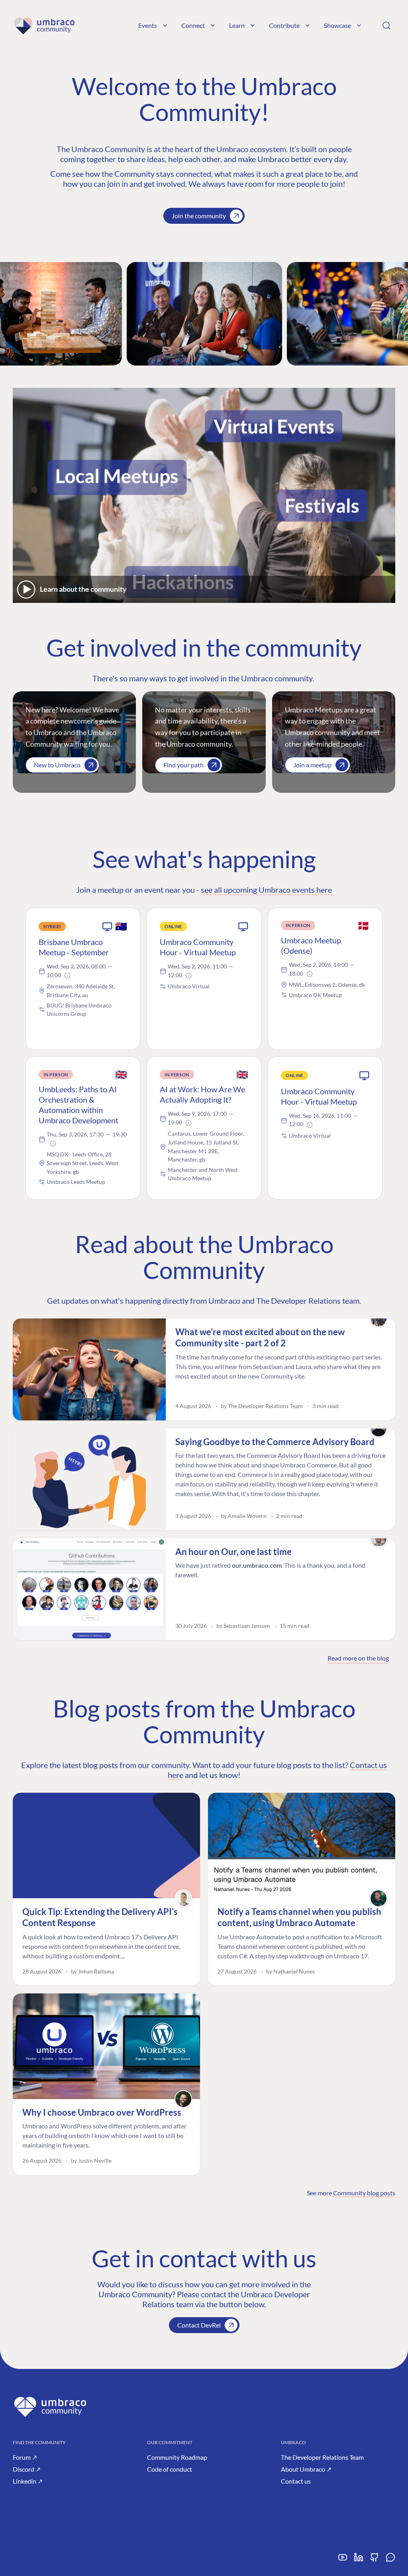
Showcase (337, 25)
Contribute (284, 25)
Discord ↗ (27, 2469)
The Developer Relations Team (322, 2457)
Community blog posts (364, 2193)
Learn (237, 25)
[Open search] (386, 25)
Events (148, 25)
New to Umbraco (57, 765)
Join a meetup (312, 765)
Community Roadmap (177, 2457)
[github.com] (375, 2560)
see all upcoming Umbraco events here (266, 890)
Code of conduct (170, 2469)
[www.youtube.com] (343, 2560)
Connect (193, 25)
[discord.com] (390, 2560)
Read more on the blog (358, 1658)
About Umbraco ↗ (306, 2469)
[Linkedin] (359, 2560)
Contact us (296, 2481)
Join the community (199, 216)
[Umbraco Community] (44, 25)
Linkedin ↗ (28, 2481)
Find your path (183, 765)
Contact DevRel (199, 2325)
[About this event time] (67, 976)
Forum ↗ (25, 2457)
